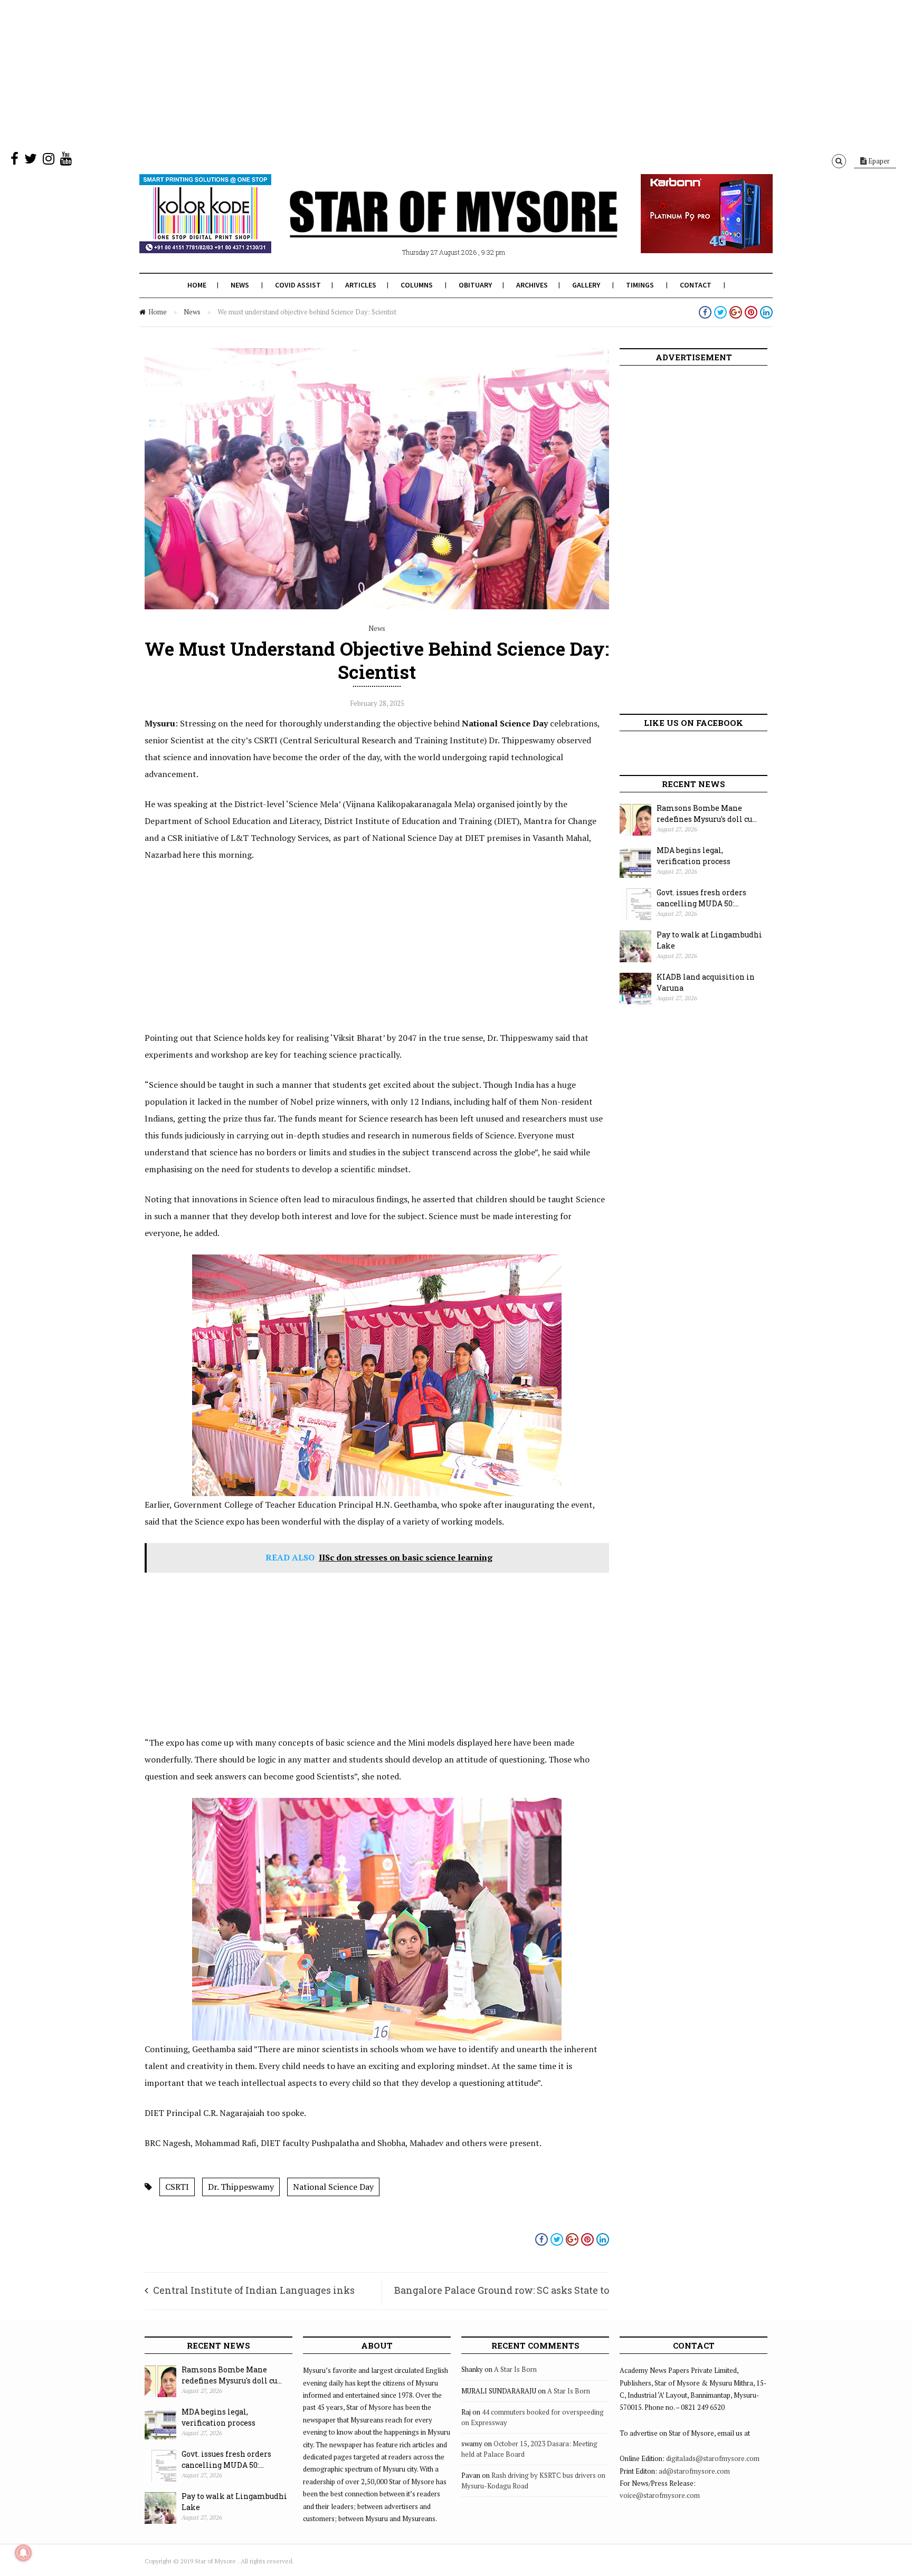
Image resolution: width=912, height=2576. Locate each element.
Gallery (586, 285)
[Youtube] (66, 161)
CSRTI (177, 2187)
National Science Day (333, 2187)
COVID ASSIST (298, 285)
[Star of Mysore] (430, 226)
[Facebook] (15, 161)
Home (197, 285)
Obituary (475, 285)
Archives (532, 285)
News (240, 285)
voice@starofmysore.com (660, 2495)
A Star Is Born (515, 2369)
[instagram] (49, 161)
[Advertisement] (317, 74)
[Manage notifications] (23, 2553)
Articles (361, 285)
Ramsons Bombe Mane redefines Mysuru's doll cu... (707, 813)
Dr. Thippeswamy (241, 2187)
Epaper (878, 161)
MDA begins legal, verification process (693, 856)
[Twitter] (31, 161)
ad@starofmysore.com (694, 2471)
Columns (417, 285)
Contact (696, 285)
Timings (640, 285)
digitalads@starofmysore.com (713, 2458)
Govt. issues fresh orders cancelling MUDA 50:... (701, 898)
